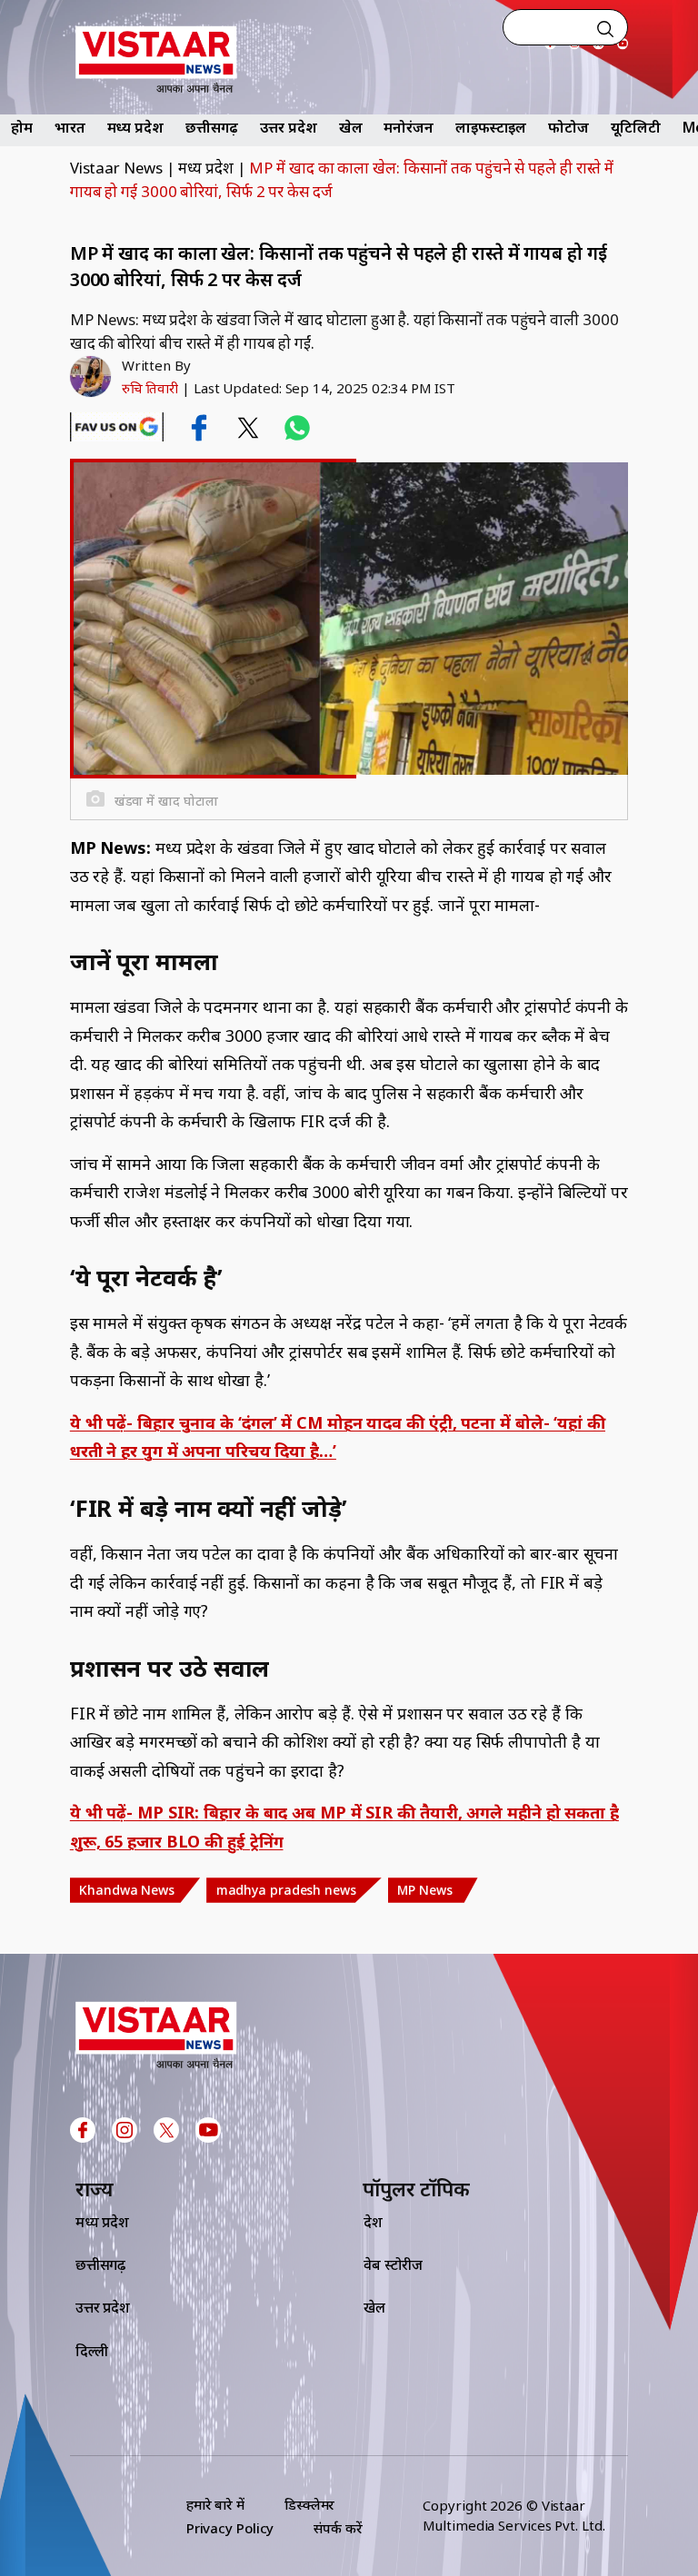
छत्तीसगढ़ (212, 127)
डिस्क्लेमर (309, 2504)
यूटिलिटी (636, 127)
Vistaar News (116, 168)
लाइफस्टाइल (491, 127)
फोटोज (568, 127)
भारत (70, 127)
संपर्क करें (338, 2528)
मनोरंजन (409, 127)
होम (22, 127)
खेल (351, 127)
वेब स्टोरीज (393, 2264)
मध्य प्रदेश (135, 127)
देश (373, 2222)
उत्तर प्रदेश (288, 127)
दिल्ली (92, 2351)
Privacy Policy (230, 2528)
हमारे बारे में (215, 2504)
